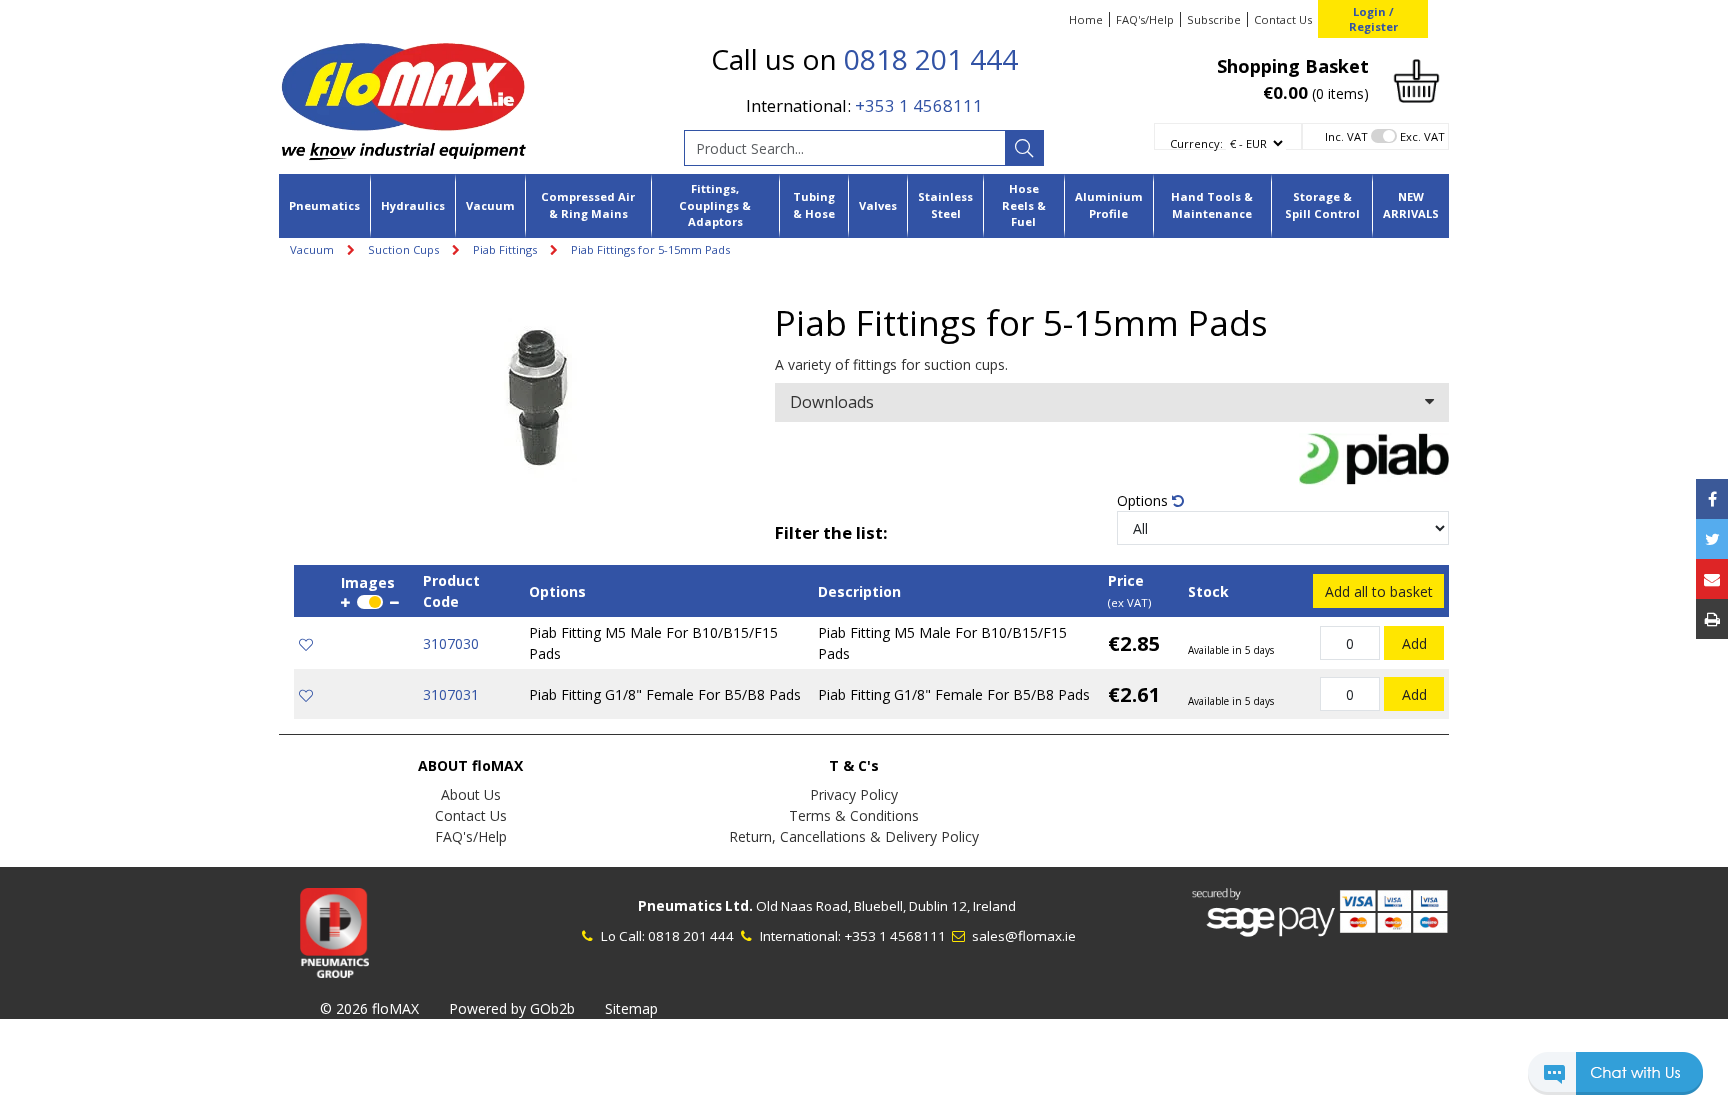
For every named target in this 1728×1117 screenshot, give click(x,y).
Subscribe (1214, 19)
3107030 (451, 643)
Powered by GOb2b (512, 1008)
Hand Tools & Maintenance (1212, 205)
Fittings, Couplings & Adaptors (715, 205)
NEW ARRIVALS (1411, 205)
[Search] (1024, 148)
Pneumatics (324, 205)
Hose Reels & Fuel (1024, 205)
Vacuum (490, 205)
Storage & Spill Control (1322, 205)
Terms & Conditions (854, 815)
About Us (471, 794)
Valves (878, 205)
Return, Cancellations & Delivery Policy (854, 836)
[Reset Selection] (1178, 500)
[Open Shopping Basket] (1416, 79)
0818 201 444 (931, 59)
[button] (1615, 1082)
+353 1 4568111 (919, 105)
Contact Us (1283, 19)
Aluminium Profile (1109, 205)
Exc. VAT (1422, 136)
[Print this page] (1712, 619)
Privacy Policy (854, 794)
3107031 (451, 694)
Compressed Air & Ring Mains (588, 205)
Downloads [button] (832, 402)
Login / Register (1373, 19)
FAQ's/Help (1145, 19)
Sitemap (631, 1008)
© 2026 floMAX (369, 1008)
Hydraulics (413, 205)
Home (1086, 19)
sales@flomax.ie (1022, 936)
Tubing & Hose (814, 205)
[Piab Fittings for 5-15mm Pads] (534, 392)
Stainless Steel (945, 205)
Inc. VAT (1346, 136)
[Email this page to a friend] (1712, 579)
